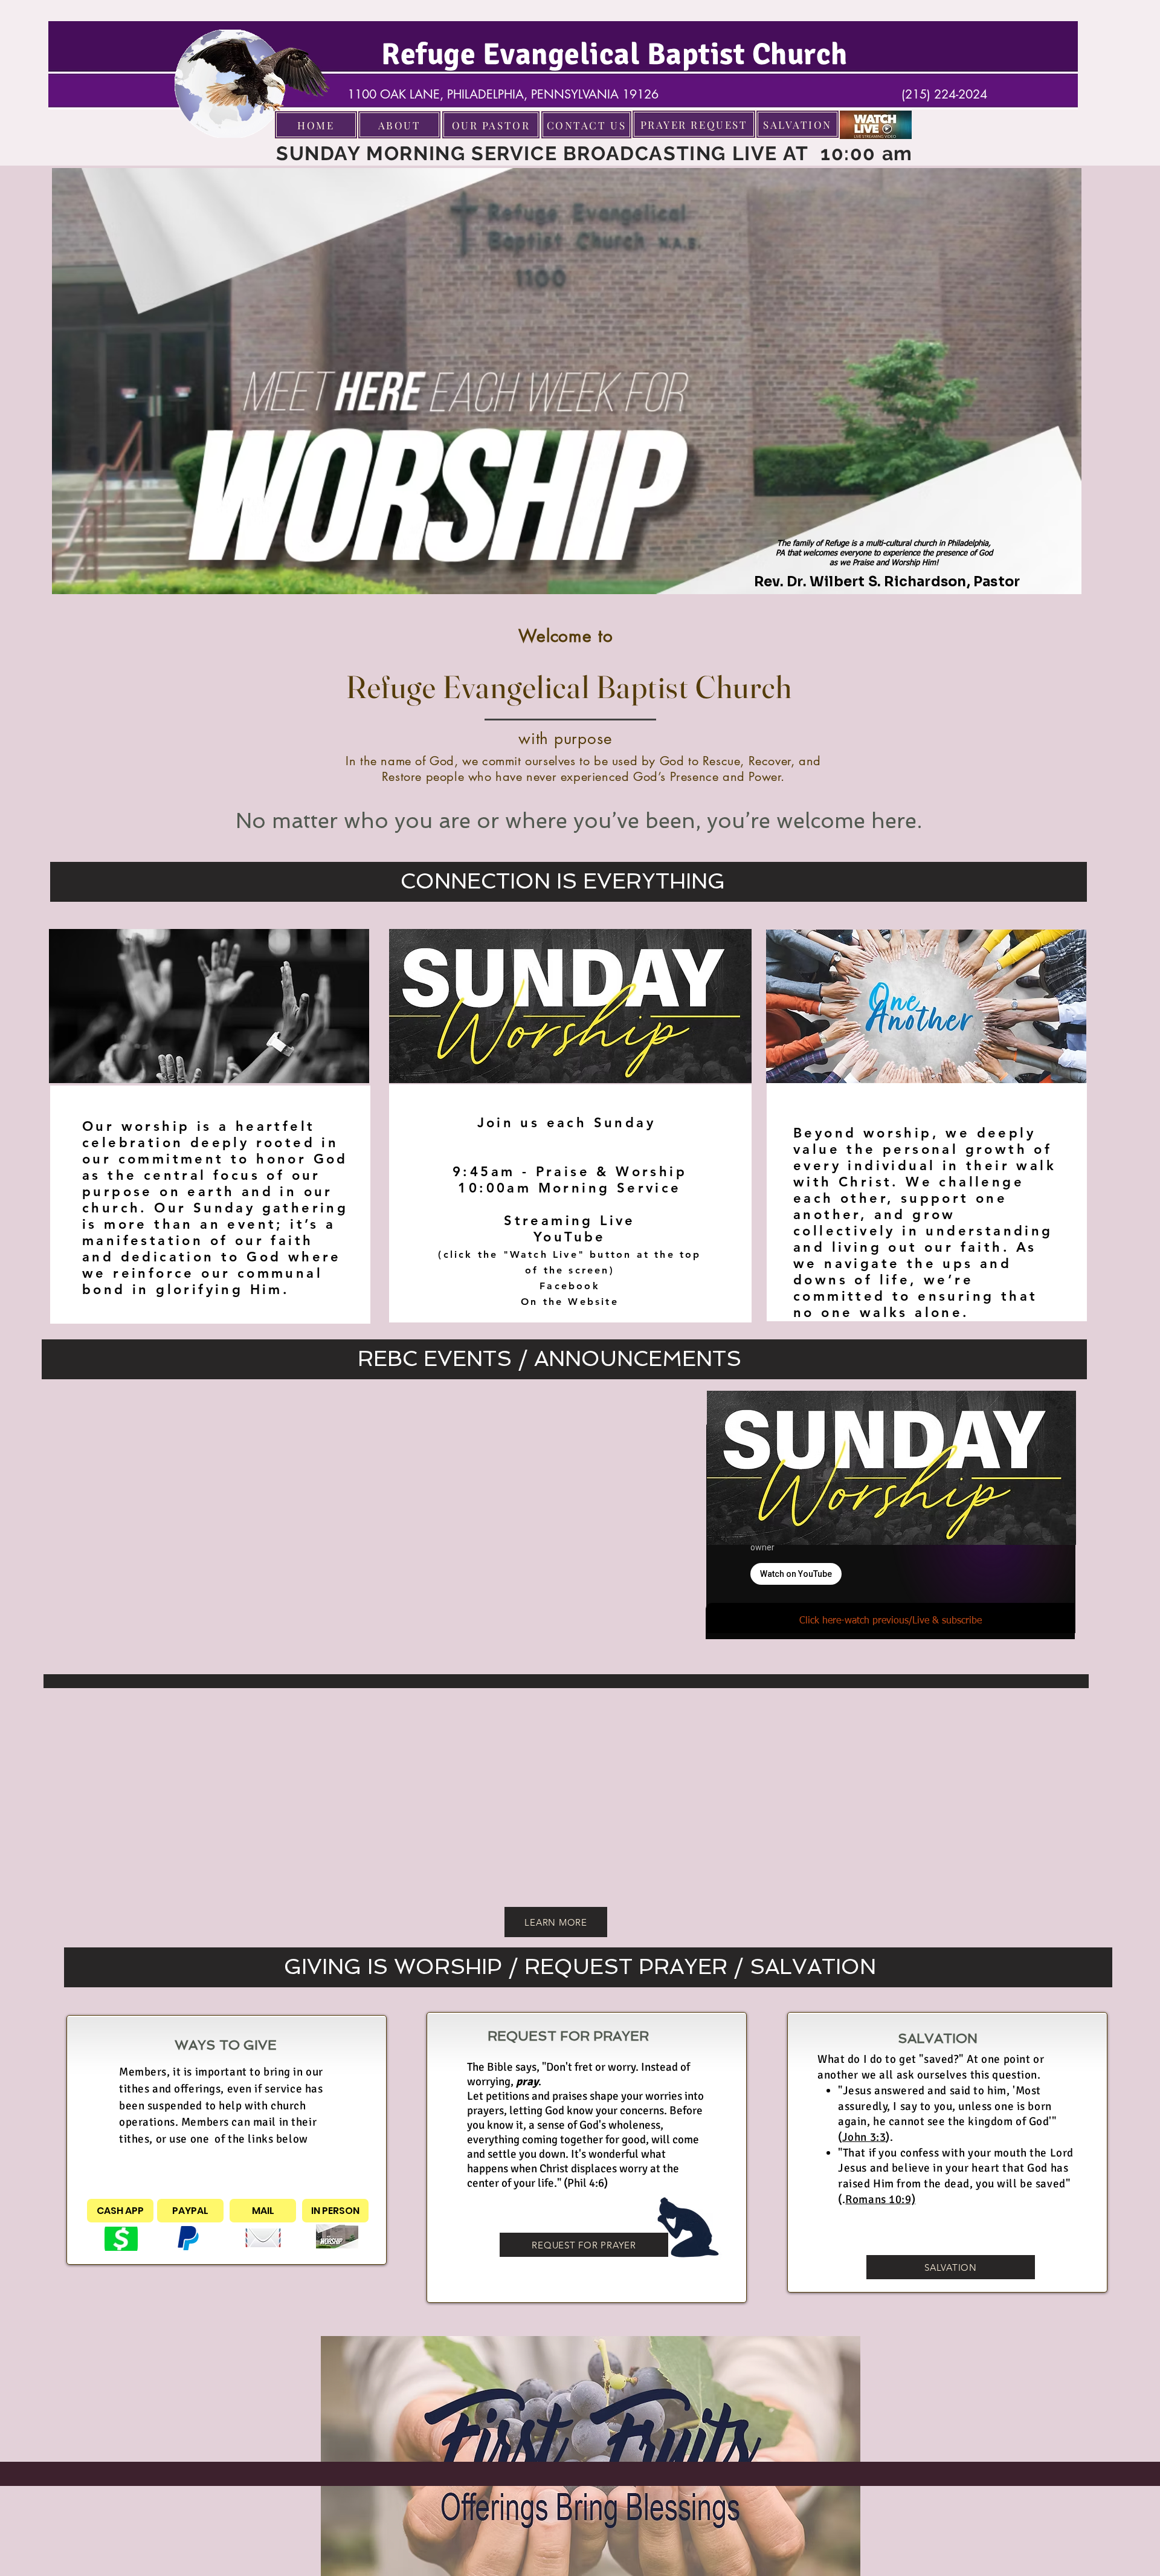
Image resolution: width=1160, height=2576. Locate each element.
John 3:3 (864, 2137)
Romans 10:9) (880, 2199)
